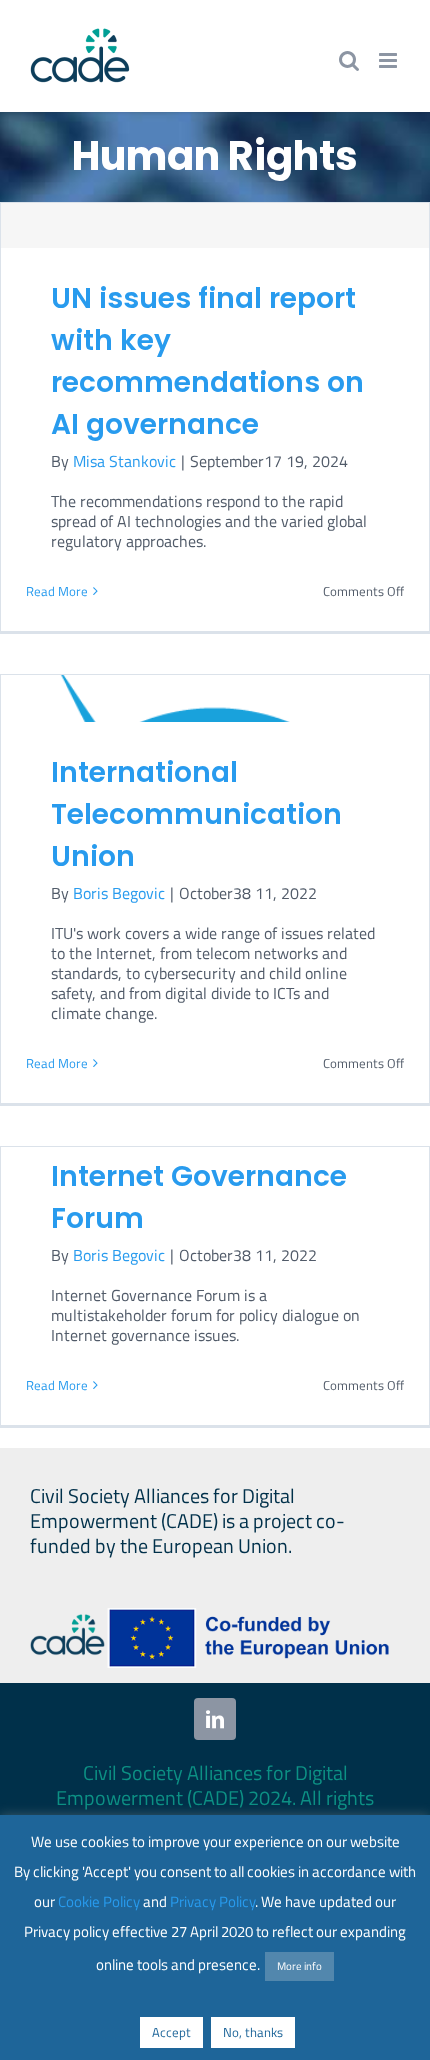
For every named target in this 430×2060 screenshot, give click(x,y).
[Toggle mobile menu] (389, 60)
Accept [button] (171, 2032)
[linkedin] (215, 1719)
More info (299, 1966)
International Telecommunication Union (196, 814)
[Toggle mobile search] (349, 60)
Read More (57, 591)
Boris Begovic (119, 893)
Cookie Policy (99, 1901)
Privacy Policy (212, 1901)
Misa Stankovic (124, 461)
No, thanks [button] (253, 2032)
